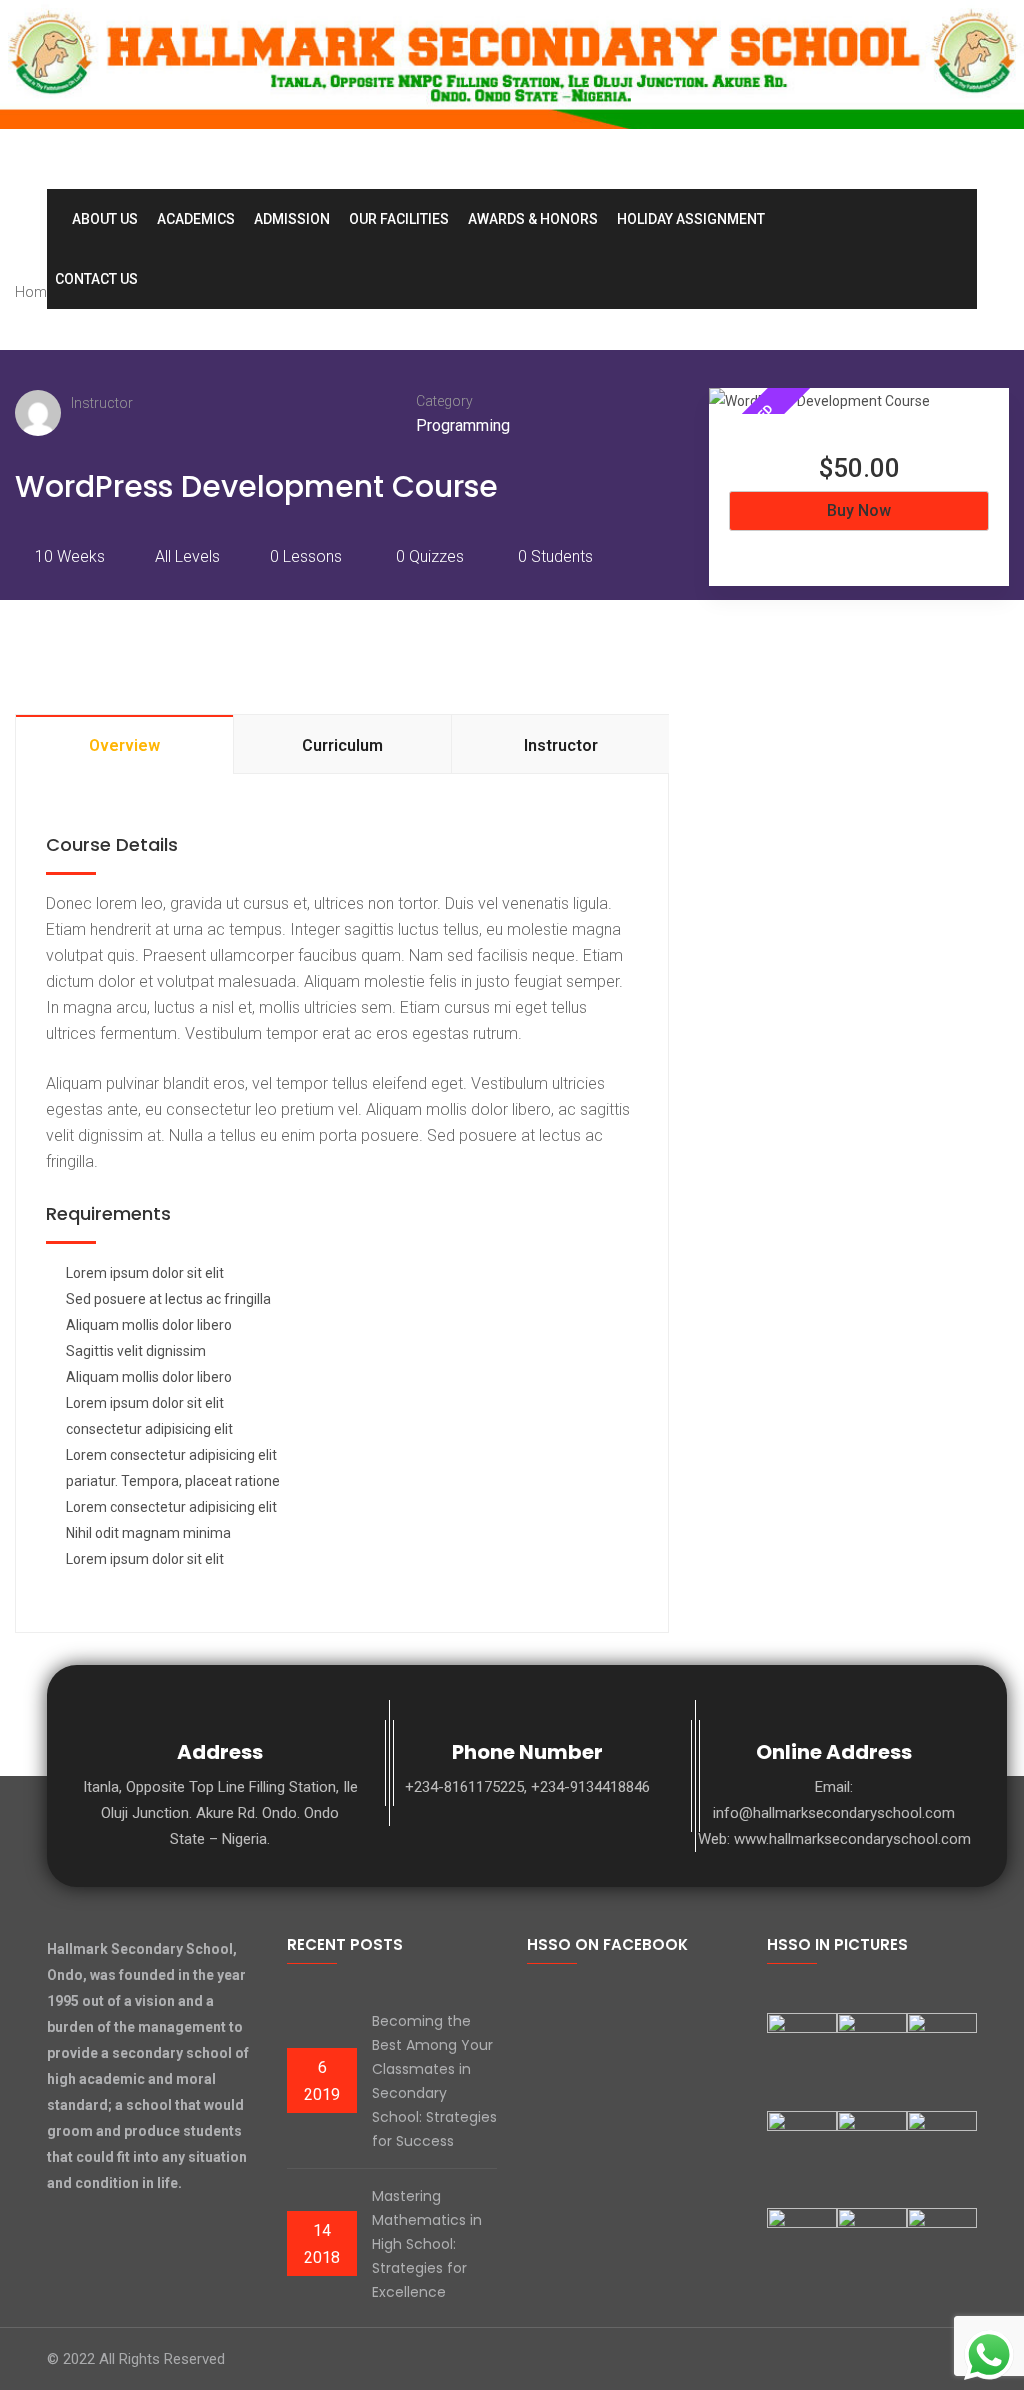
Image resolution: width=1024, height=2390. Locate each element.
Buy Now (859, 510)
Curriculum (342, 745)
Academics (196, 219)
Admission (292, 219)
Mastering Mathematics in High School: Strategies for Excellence (427, 2244)
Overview (124, 745)
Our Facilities (399, 219)
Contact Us (96, 279)
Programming (463, 425)
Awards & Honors (533, 219)
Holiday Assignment (691, 219)
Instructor (102, 403)
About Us (105, 219)
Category (444, 401)
